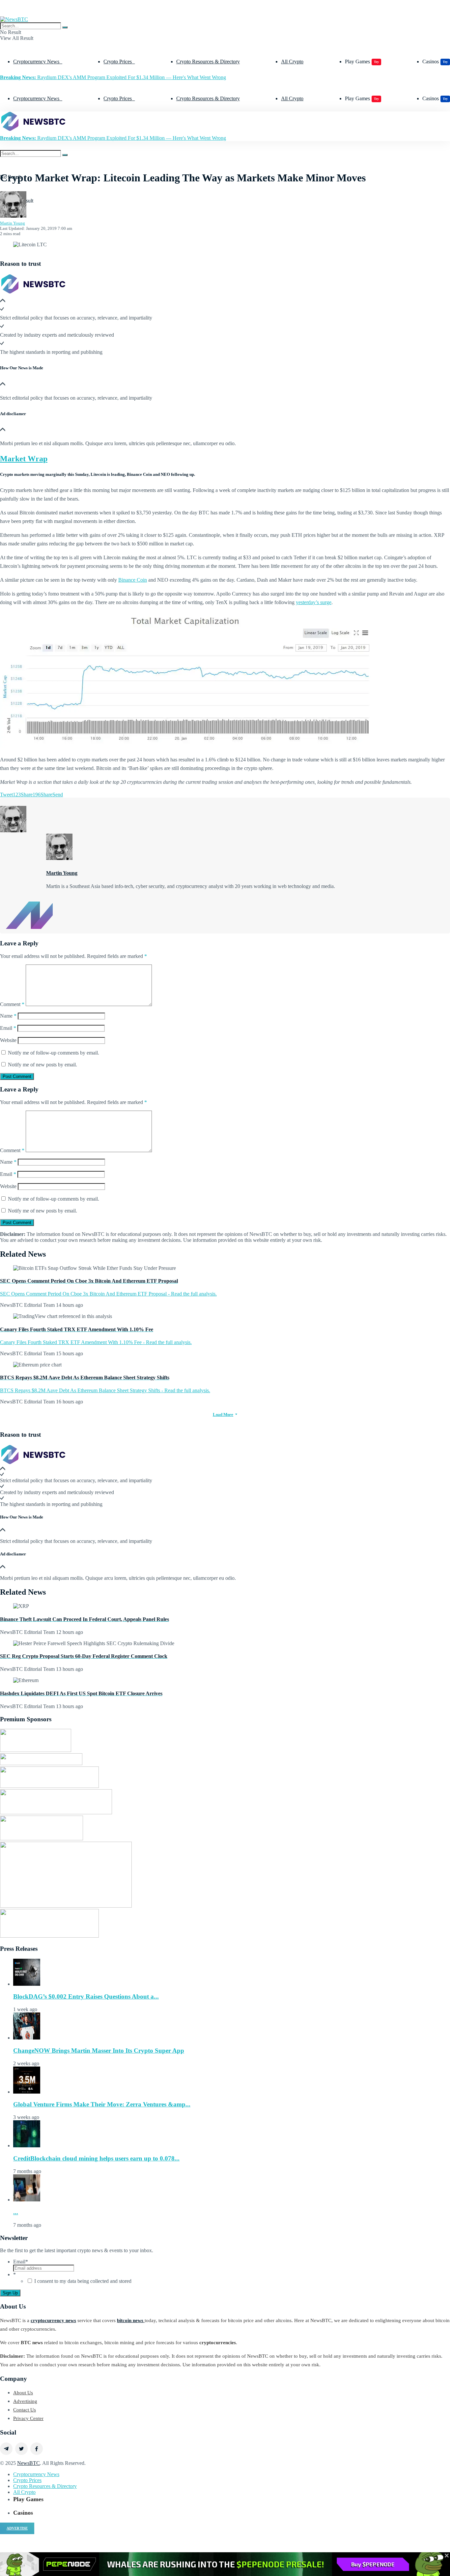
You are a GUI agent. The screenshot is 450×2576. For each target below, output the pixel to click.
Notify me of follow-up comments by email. (54, 1053)
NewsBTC (28, 2463)
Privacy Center (28, 2418)
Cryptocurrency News (36, 61)
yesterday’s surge (314, 602)
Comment (12, 1004)
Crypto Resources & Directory (208, 61)
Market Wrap (24, 459)
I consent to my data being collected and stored (83, 2281)
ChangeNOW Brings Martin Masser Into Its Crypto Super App (99, 2051)
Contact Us (25, 2410)
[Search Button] (65, 27)
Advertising (25, 2401)
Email (8, 1028)
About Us (23, 2393)
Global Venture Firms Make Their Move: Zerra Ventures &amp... (102, 2104)
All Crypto (292, 61)
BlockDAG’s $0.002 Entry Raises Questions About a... (86, 1996)
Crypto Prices (118, 61)
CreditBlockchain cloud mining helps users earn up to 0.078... (96, 2158)
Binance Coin (133, 580)
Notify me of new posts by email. (42, 1065)
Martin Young (13, 223)
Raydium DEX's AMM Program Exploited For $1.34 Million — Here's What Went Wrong (113, 77)
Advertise (17, 2528)
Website (8, 1040)
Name (8, 1016)
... (16, 2212)
